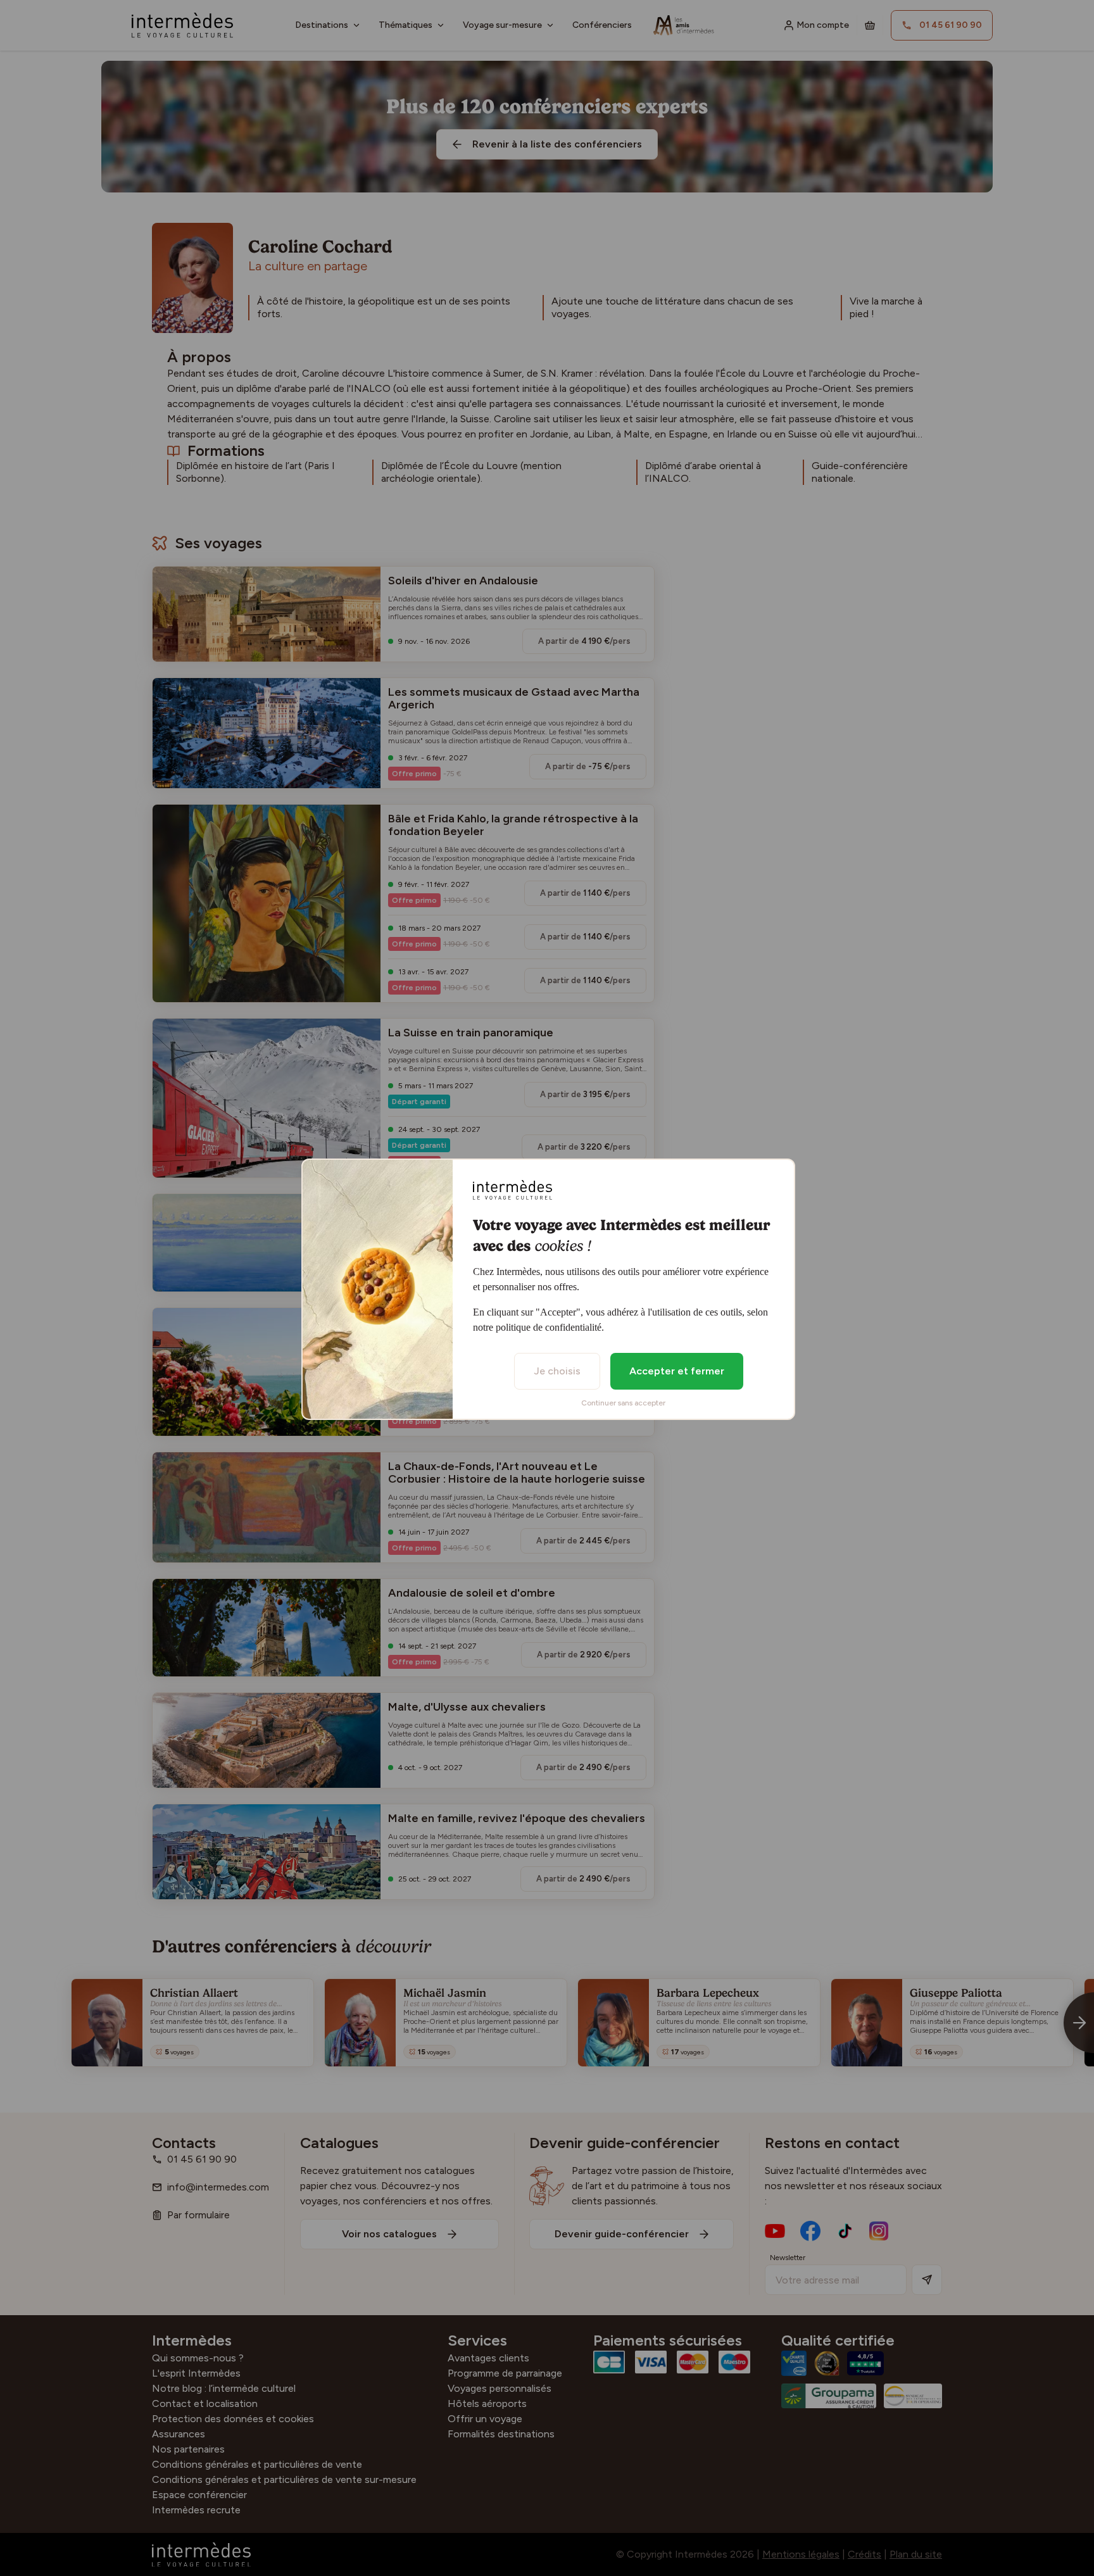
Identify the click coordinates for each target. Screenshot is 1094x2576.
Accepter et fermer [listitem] (677, 1371)
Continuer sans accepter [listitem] (623, 1403)
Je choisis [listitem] (557, 1371)
